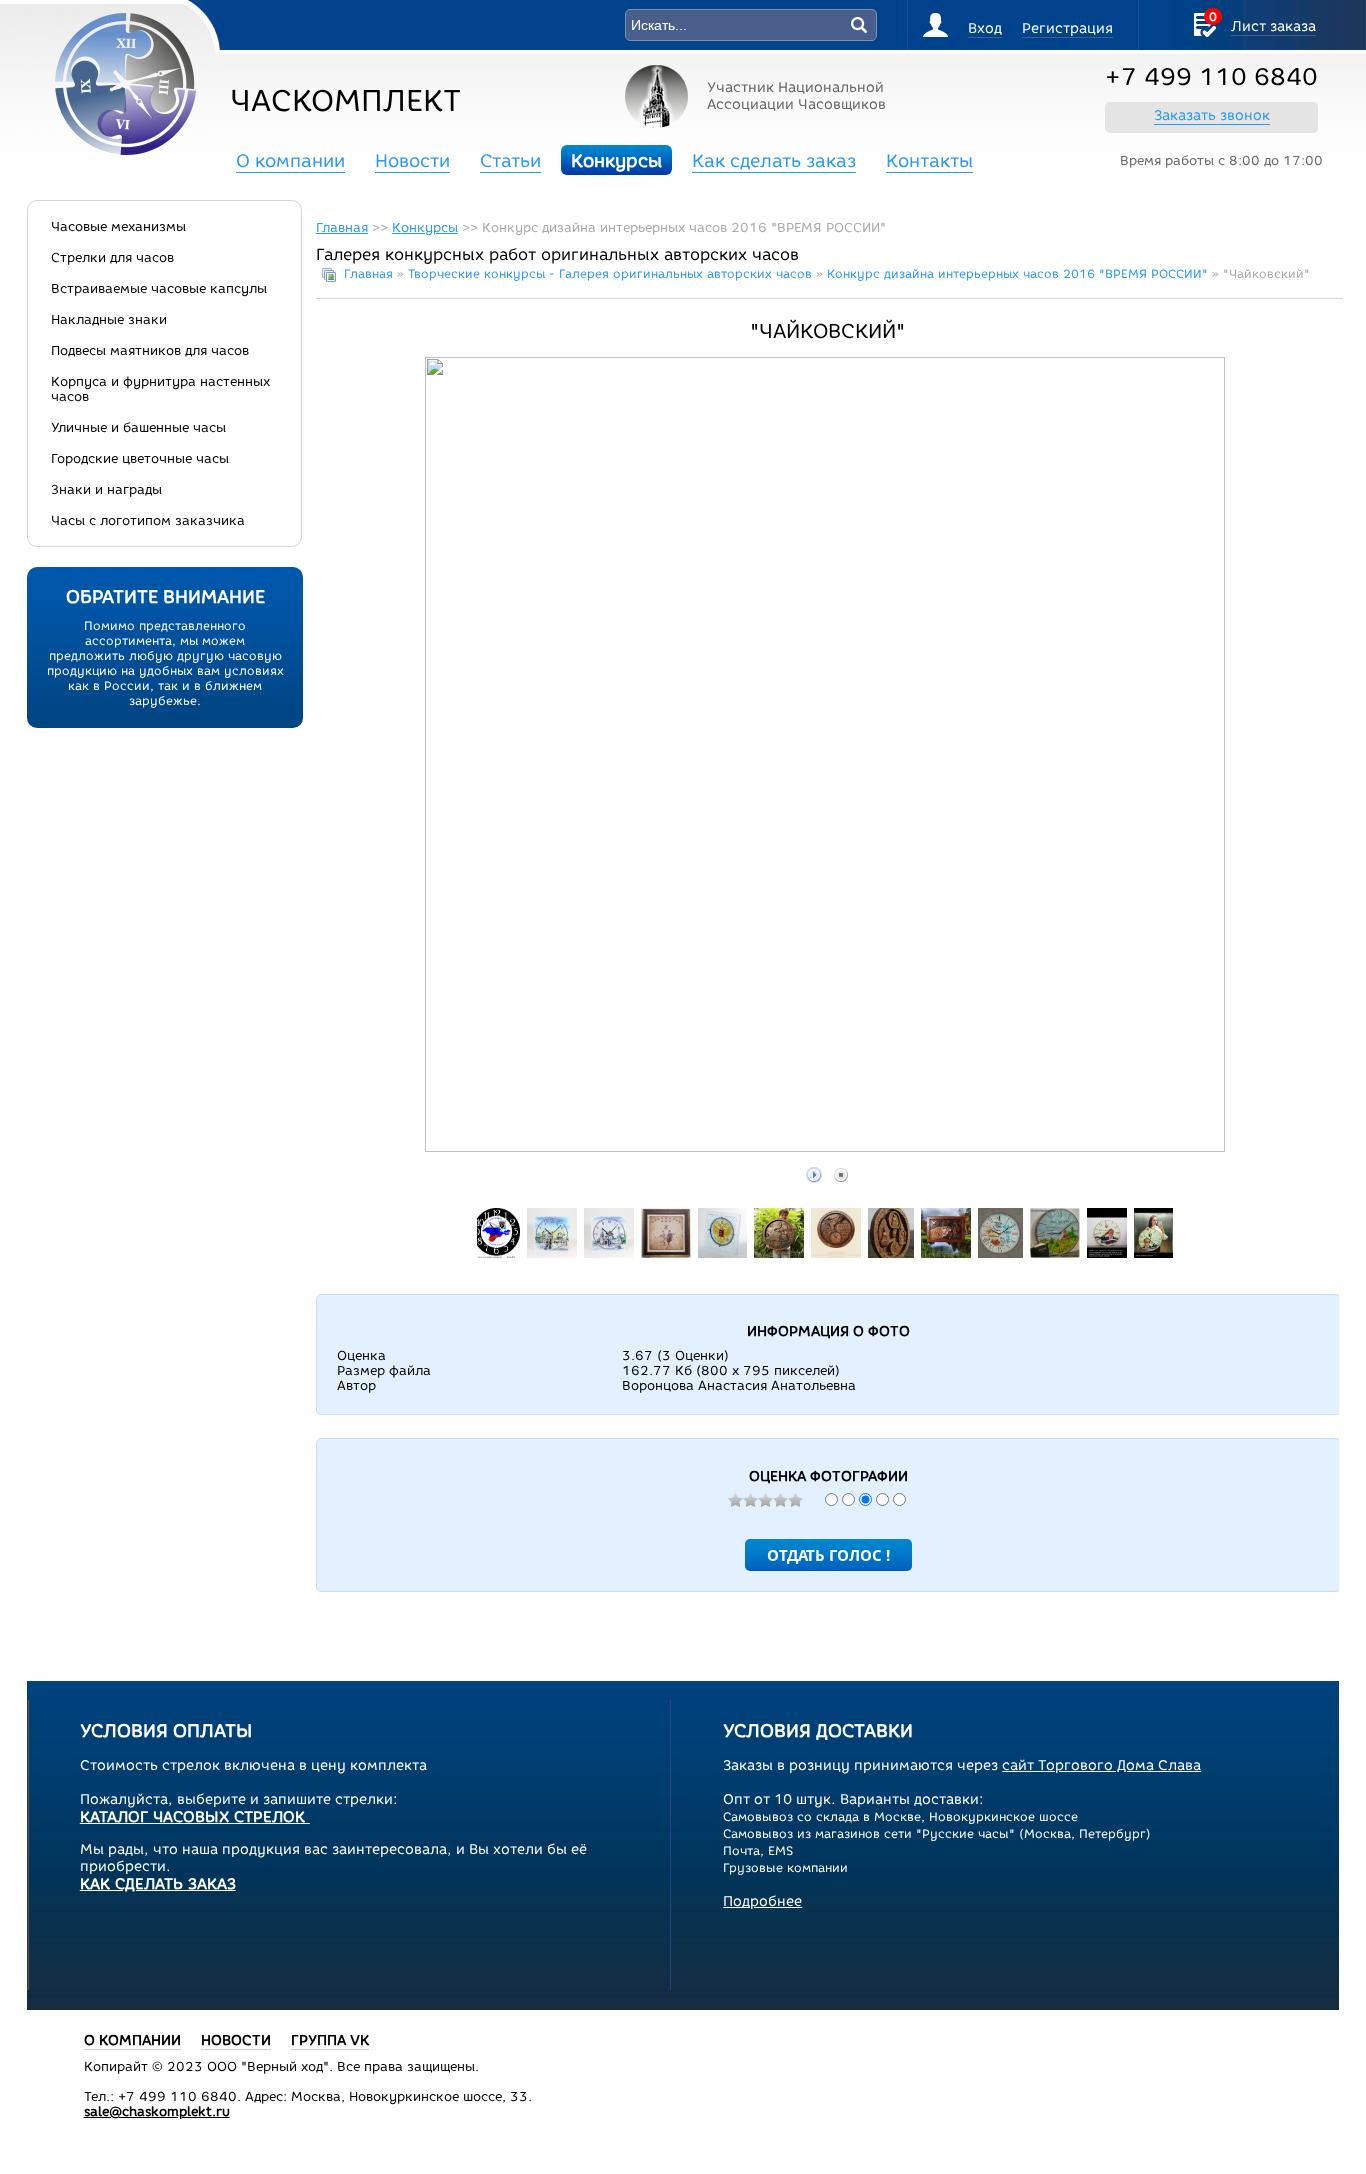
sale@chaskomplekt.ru (157, 2111)
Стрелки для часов (112, 257)
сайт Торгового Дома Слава (1101, 1765)
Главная (342, 227)
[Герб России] (722, 1253)
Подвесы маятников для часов (150, 350)
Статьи (510, 161)
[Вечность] (891, 1253)
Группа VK (330, 2040)
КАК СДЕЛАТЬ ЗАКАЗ (158, 1884)
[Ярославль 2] (609, 1253)
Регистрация (1067, 28)
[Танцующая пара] (666, 1253)
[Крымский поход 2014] (497, 1253)
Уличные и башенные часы (138, 427)
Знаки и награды (106, 489)
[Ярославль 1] (552, 1253)
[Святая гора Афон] (836, 1253)
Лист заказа (1273, 26)
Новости (412, 161)
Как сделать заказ (774, 161)
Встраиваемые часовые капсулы (159, 288)
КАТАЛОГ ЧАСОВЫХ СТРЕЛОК (195, 1817)
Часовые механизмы (118, 226)
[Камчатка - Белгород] (1000, 1253)
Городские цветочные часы (140, 458)
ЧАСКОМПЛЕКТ (345, 100)
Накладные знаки (109, 319)
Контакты (929, 161)
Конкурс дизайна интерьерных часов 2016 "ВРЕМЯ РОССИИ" (1017, 273)
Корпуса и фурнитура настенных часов (160, 389)
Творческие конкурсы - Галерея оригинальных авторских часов (610, 273)
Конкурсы (616, 161)
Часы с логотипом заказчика (148, 520)
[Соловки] (779, 1253)
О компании (290, 161)
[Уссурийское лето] (946, 1253)
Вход (985, 28)
